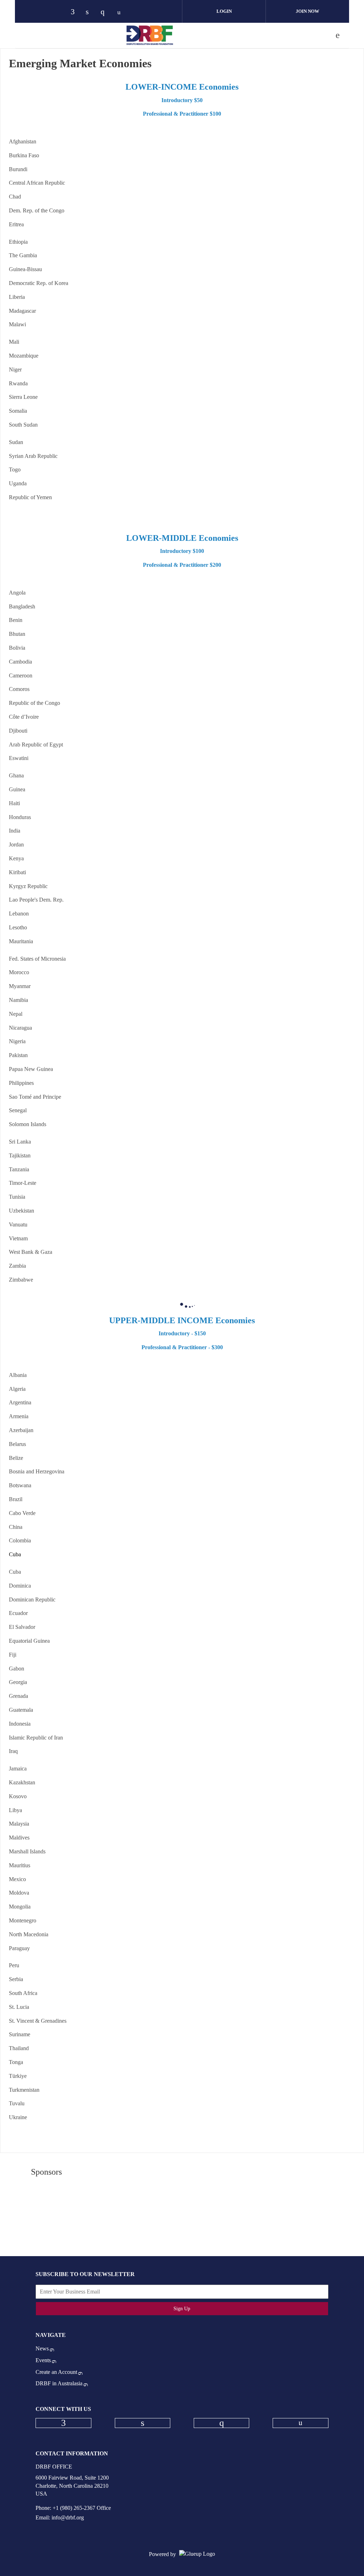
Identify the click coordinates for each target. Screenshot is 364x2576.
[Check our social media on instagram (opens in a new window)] (106, 12)
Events (43, 2360)
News (42, 2348)
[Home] (150, 35)
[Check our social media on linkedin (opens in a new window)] (91, 12)
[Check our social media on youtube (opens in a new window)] (121, 12)
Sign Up (182, 2309)
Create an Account (56, 2372)
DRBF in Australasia (59, 2383)
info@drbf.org (68, 2517)
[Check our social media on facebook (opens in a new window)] (76, 12)
